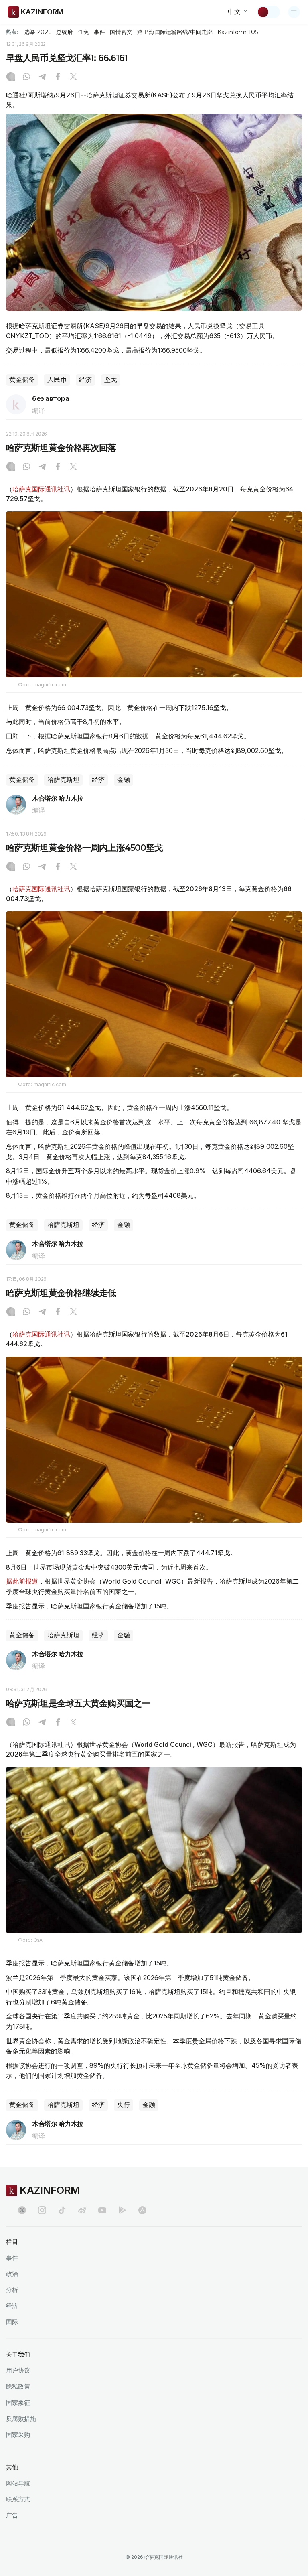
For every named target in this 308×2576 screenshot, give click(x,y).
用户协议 (18, 2370)
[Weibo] (82, 2210)
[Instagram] (11, 77)
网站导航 (18, 2483)
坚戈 (111, 380)
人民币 (57, 380)
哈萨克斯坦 (63, 780)
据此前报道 (22, 1581)
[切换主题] (268, 12)
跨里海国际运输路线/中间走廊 (175, 32)
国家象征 (18, 2403)
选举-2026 (37, 32)
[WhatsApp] (26, 77)
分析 (12, 2290)
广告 (12, 2515)
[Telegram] (42, 77)
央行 (124, 2105)
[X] (73, 77)
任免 (83, 32)
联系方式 (18, 2499)
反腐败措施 (21, 2419)
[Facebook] (58, 77)
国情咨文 (121, 32)
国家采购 (18, 2435)
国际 (12, 2322)
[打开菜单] (294, 12)
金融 (124, 780)
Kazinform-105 (238, 32)
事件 (99, 32)
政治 (12, 2274)
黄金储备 (22, 380)
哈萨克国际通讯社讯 (41, 489)
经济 (85, 380)
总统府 (65, 32)
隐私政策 (18, 2386)
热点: (12, 32)
